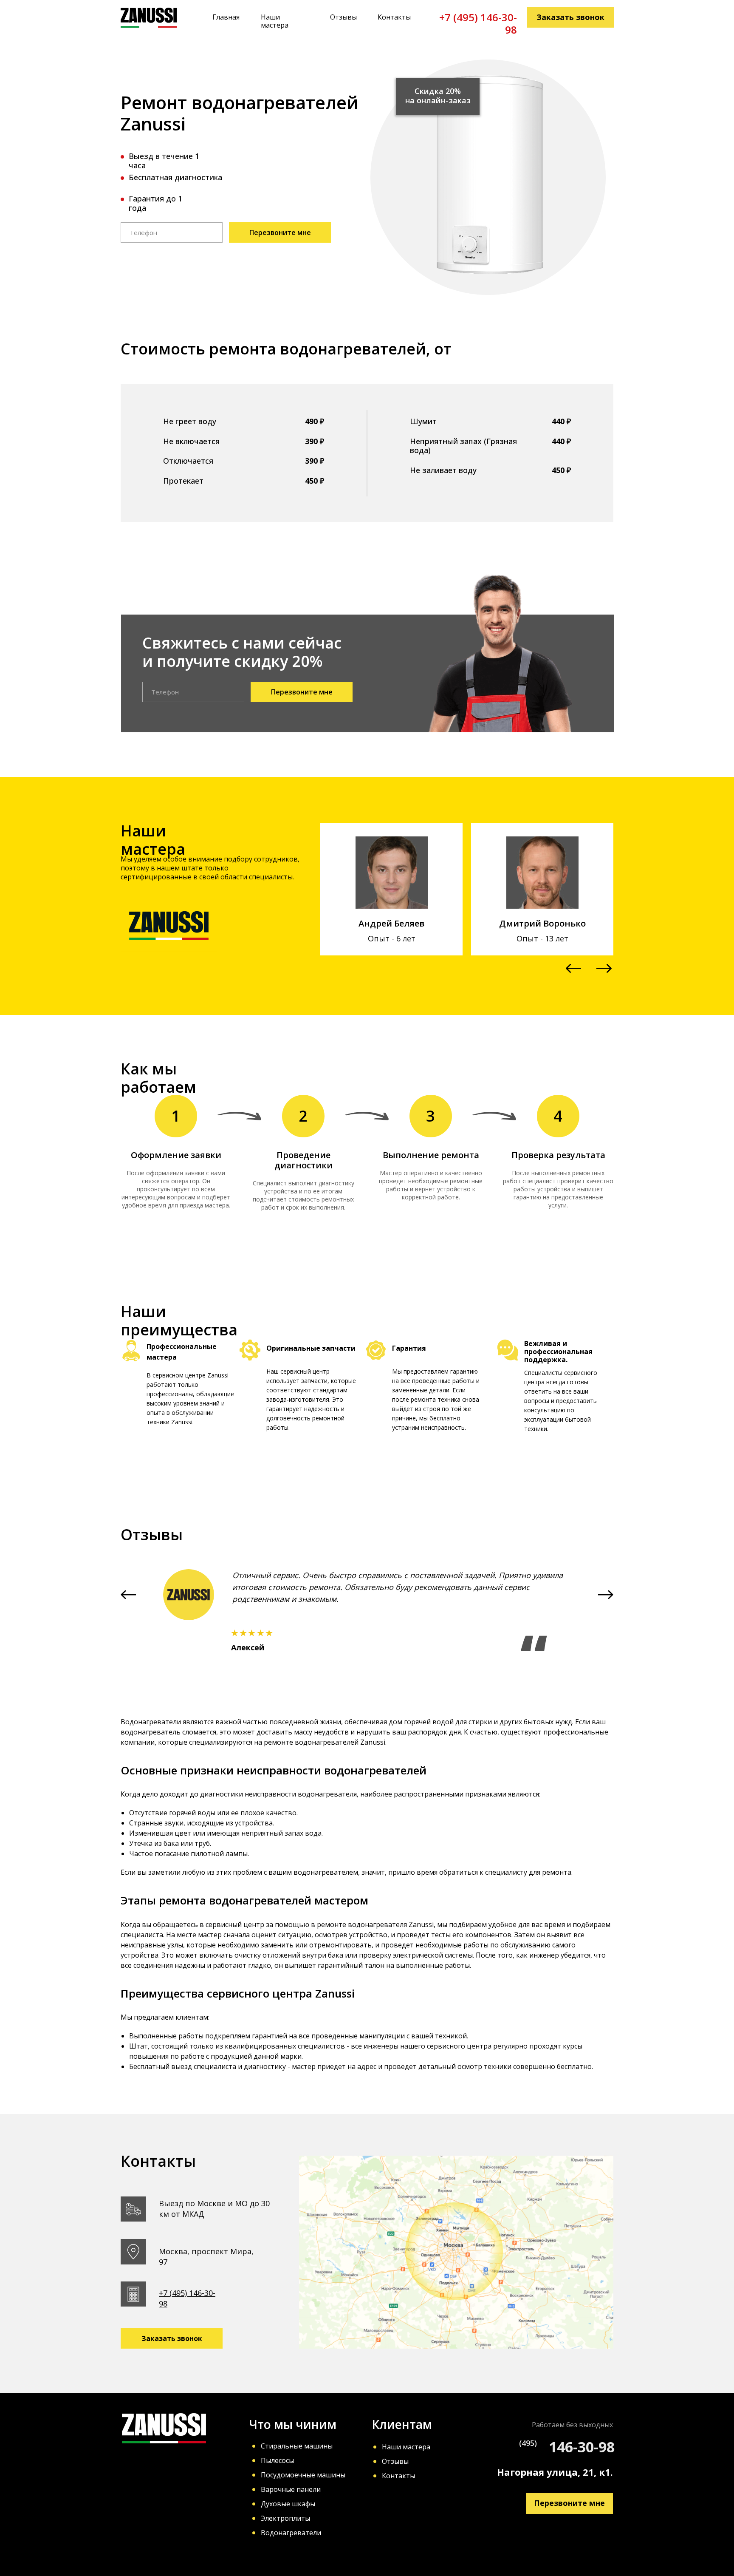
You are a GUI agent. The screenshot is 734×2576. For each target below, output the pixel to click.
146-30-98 (582, 2447)
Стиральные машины (297, 2446)
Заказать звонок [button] (570, 17)
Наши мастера (275, 21)
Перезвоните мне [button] (569, 2503)
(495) (528, 2443)
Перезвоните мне (280, 232)
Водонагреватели (291, 2533)
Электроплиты (285, 2518)
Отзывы (343, 17)
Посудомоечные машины (303, 2475)
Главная (226, 17)
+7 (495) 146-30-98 (478, 23)
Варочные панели (291, 2489)
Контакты (394, 17)
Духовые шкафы (288, 2504)
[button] (573, 968)
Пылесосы (277, 2460)
